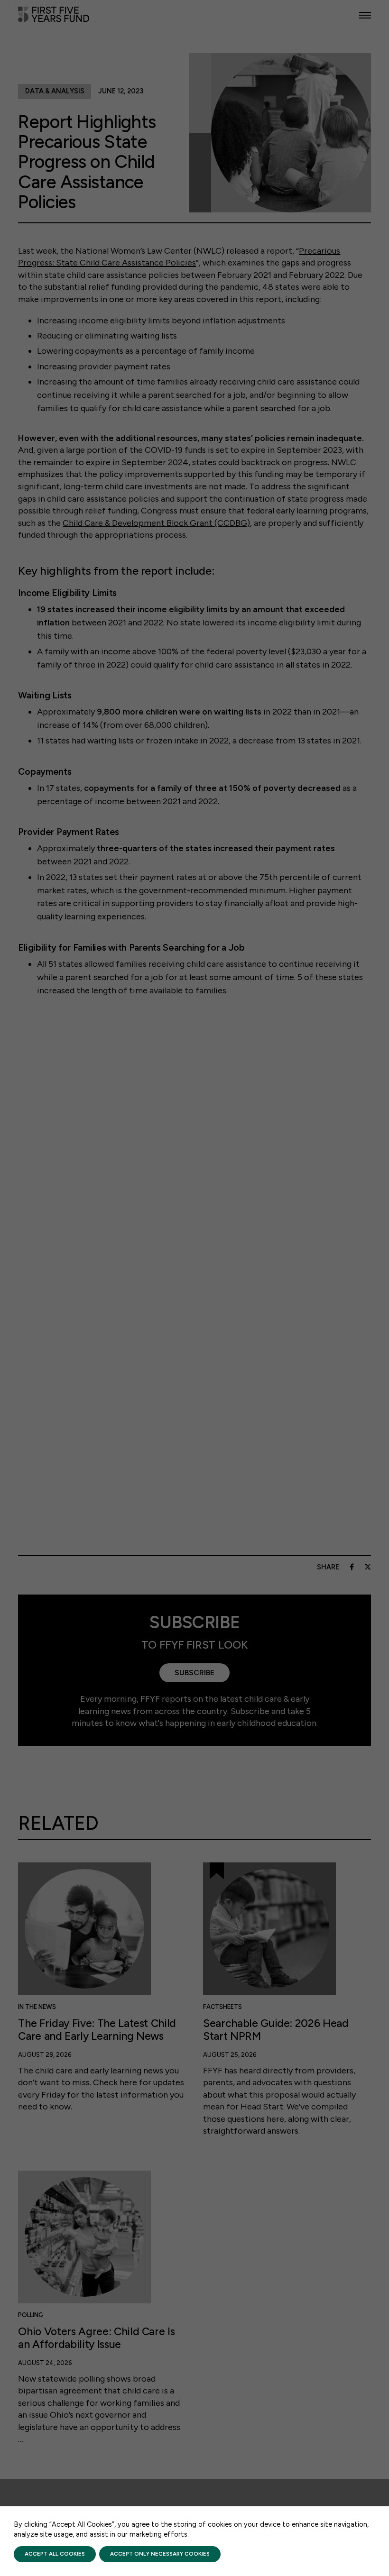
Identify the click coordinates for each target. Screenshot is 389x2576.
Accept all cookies (55, 2554)
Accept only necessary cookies (160, 2554)
